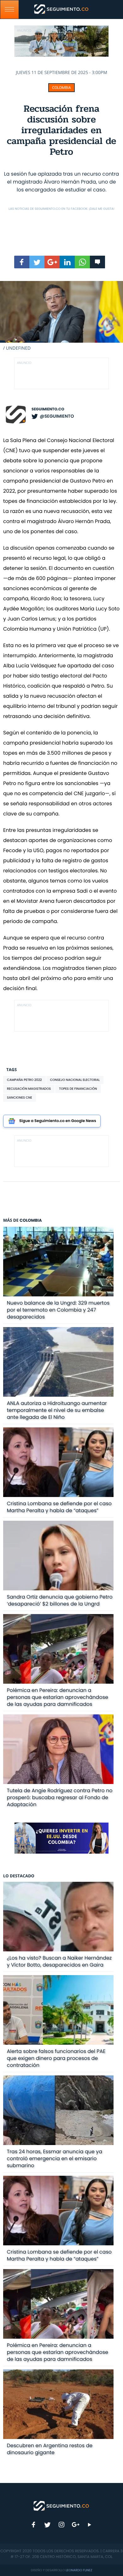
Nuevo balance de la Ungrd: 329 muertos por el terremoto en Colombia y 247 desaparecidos (58, 1310)
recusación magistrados (29, 1089)
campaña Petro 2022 (24, 1080)
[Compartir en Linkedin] (67, 262)
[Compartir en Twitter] (37, 262)
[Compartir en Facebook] (22, 262)
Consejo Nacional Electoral (75, 1080)
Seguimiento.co (48, 409)
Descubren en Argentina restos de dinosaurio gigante (50, 2449)
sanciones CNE (20, 1098)
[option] (61, 316)
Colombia (61, 88)
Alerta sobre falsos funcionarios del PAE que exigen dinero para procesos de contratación (56, 2058)
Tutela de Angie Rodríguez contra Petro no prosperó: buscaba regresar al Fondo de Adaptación (60, 1797)
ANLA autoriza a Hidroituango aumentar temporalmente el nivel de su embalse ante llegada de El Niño (57, 1410)
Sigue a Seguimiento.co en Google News (58, 1121)
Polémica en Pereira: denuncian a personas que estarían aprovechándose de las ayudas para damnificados (58, 1697)
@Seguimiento (57, 416)
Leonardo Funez (79, 2570)
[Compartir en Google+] (52, 262)
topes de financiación (78, 1089)
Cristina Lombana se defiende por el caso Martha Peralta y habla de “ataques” (59, 1507)
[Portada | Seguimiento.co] (61, 2505)
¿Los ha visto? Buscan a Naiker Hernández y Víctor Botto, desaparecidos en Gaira (59, 1961)
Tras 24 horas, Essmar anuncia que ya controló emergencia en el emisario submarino (55, 2158)
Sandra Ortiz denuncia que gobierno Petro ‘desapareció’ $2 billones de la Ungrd (60, 1600)
